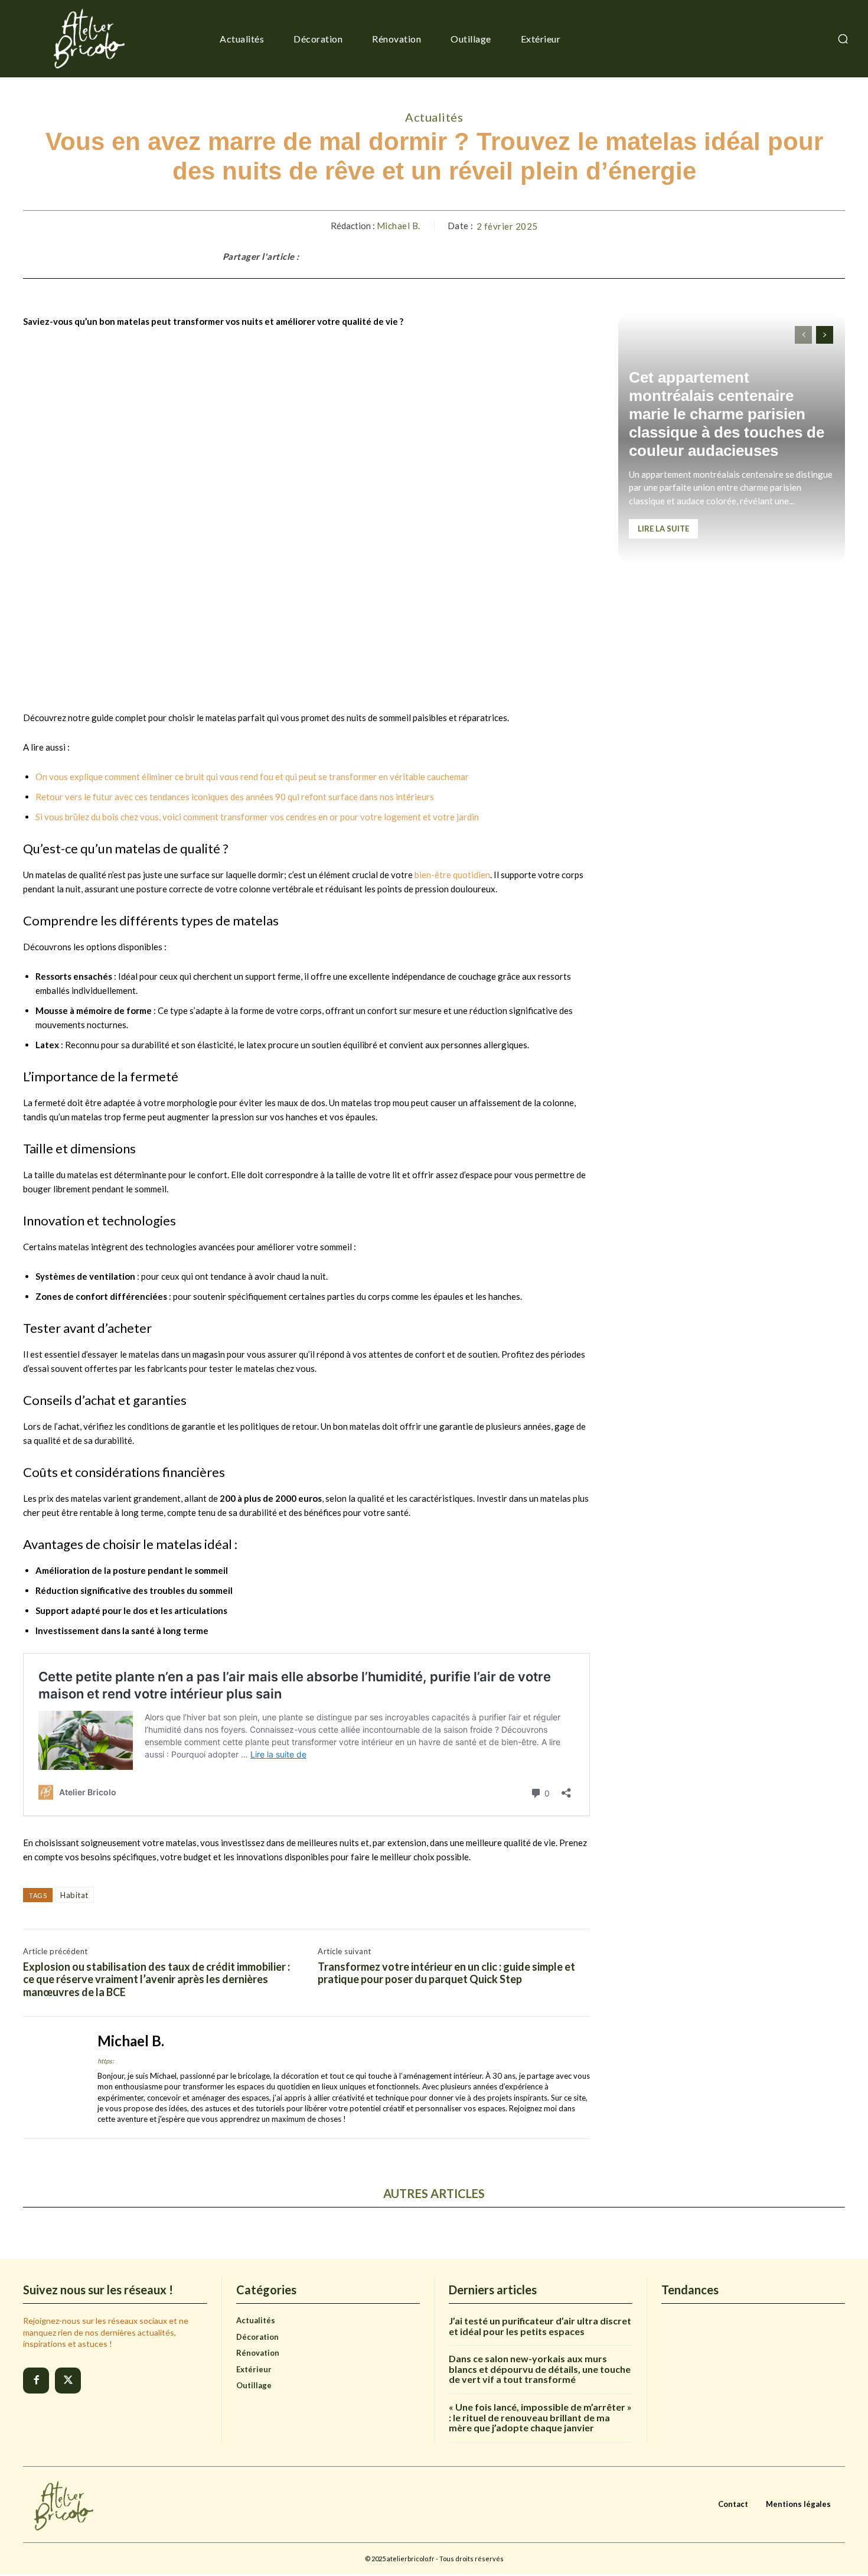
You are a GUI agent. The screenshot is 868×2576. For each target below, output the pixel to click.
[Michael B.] (51, 2078)
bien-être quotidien (452, 875)
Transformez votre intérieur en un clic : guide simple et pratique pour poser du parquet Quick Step (446, 1973)
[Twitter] (68, 2381)
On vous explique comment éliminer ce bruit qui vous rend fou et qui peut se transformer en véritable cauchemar (252, 777)
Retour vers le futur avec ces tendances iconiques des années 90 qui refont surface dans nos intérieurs (235, 797)
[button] (843, 39)
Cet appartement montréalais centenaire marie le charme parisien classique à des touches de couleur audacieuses (727, 414)
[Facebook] (36, 2381)
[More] (634, 256)
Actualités (434, 117)
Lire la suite (663, 529)
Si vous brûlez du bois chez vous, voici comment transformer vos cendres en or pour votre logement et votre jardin (257, 817)
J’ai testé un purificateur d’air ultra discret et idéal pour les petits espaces (540, 2326)
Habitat (74, 1895)
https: (106, 2061)
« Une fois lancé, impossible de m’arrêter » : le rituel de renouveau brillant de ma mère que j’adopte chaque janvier (540, 2417)
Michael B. (399, 226)
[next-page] (825, 335)
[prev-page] (803, 335)
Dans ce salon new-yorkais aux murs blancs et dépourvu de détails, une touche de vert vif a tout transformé (540, 2369)
